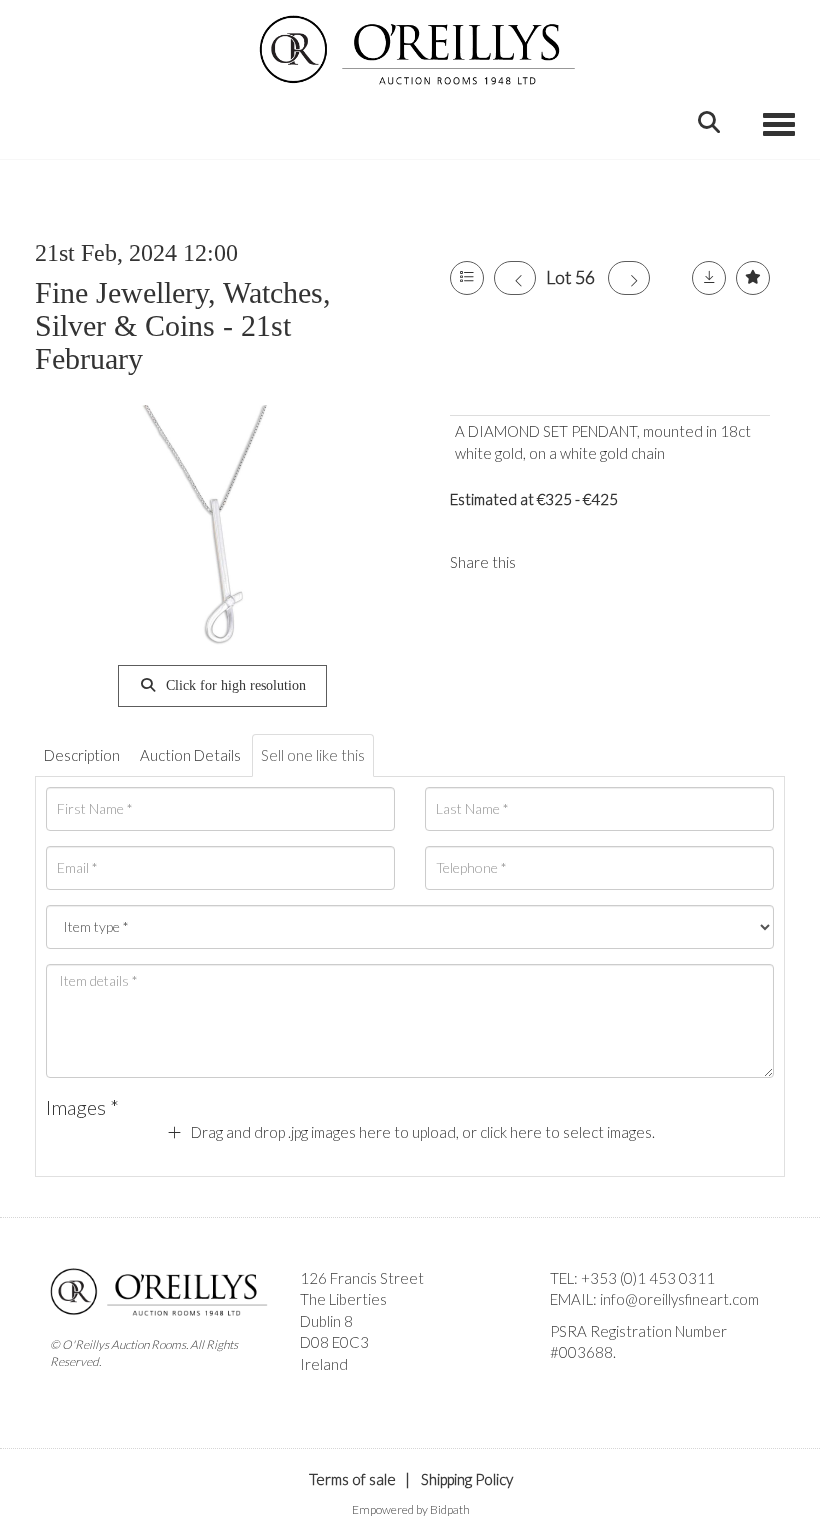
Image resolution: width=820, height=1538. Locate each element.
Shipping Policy (467, 1479)
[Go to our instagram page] (589, 562)
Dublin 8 (326, 1321)
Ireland (324, 1364)
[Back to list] (467, 278)
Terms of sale (352, 1479)
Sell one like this (313, 755)
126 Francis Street (362, 1278)
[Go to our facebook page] (569, 1387)
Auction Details (190, 755)
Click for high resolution (234, 685)
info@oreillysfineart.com (679, 1299)
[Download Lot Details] (709, 278)
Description (82, 755)
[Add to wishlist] (753, 278)
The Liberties (343, 1299)
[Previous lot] (515, 278)
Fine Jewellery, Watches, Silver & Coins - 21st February (183, 325)
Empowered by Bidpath (411, 1509)
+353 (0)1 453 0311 (648, 1278)
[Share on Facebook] (548, 562)
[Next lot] (629, 278)
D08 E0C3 (334, 1342)
